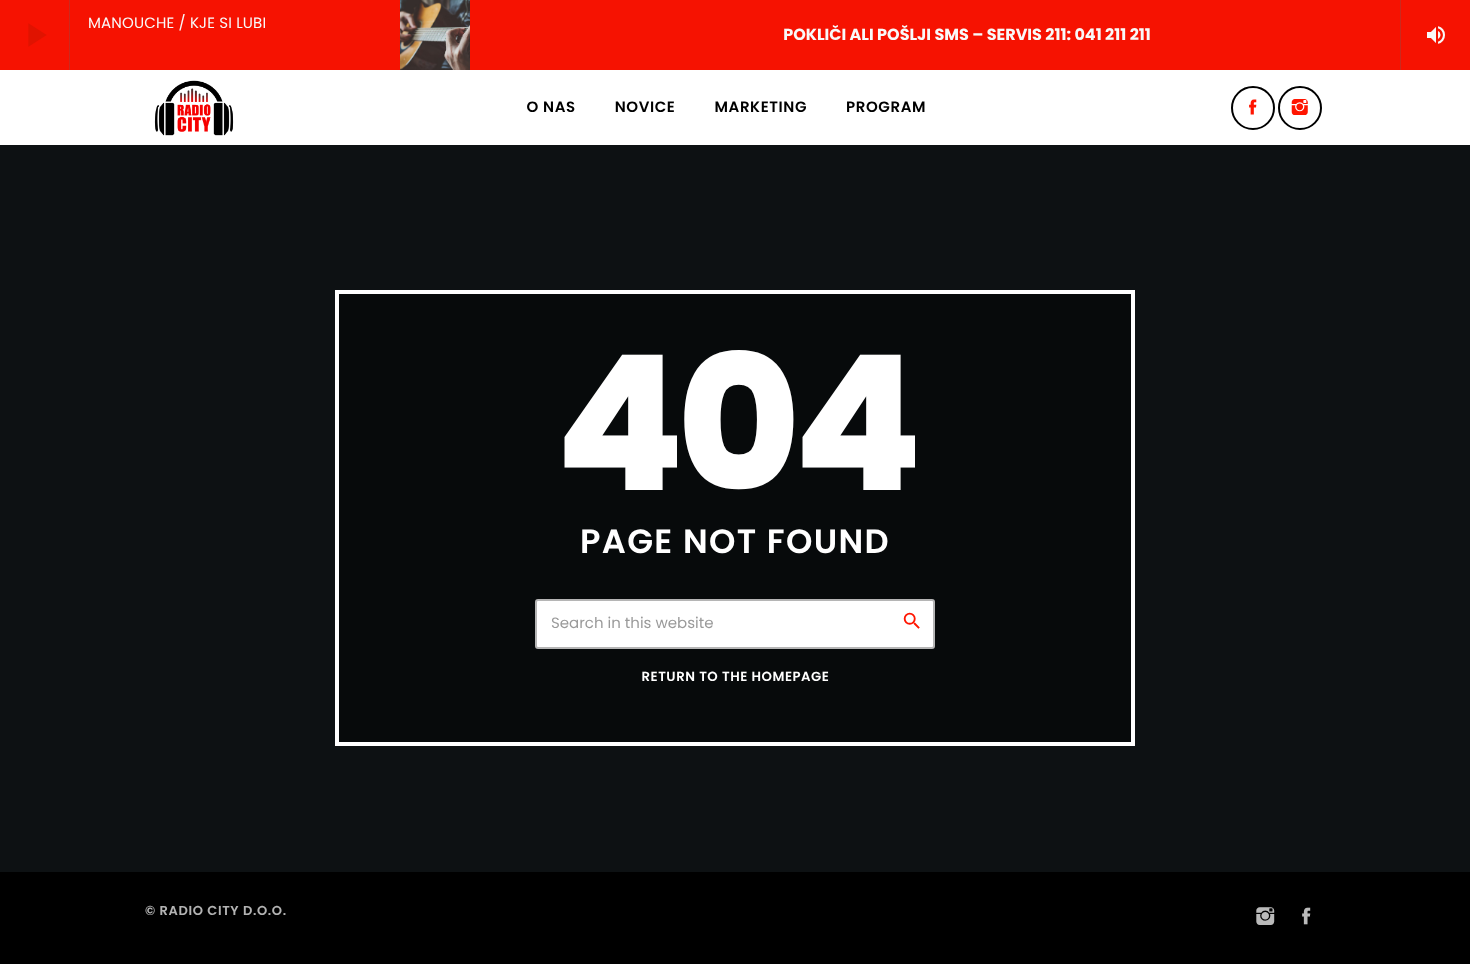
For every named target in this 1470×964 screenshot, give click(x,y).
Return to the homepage (736, 676)
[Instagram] (1300, 108)
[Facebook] (1253, 108)
